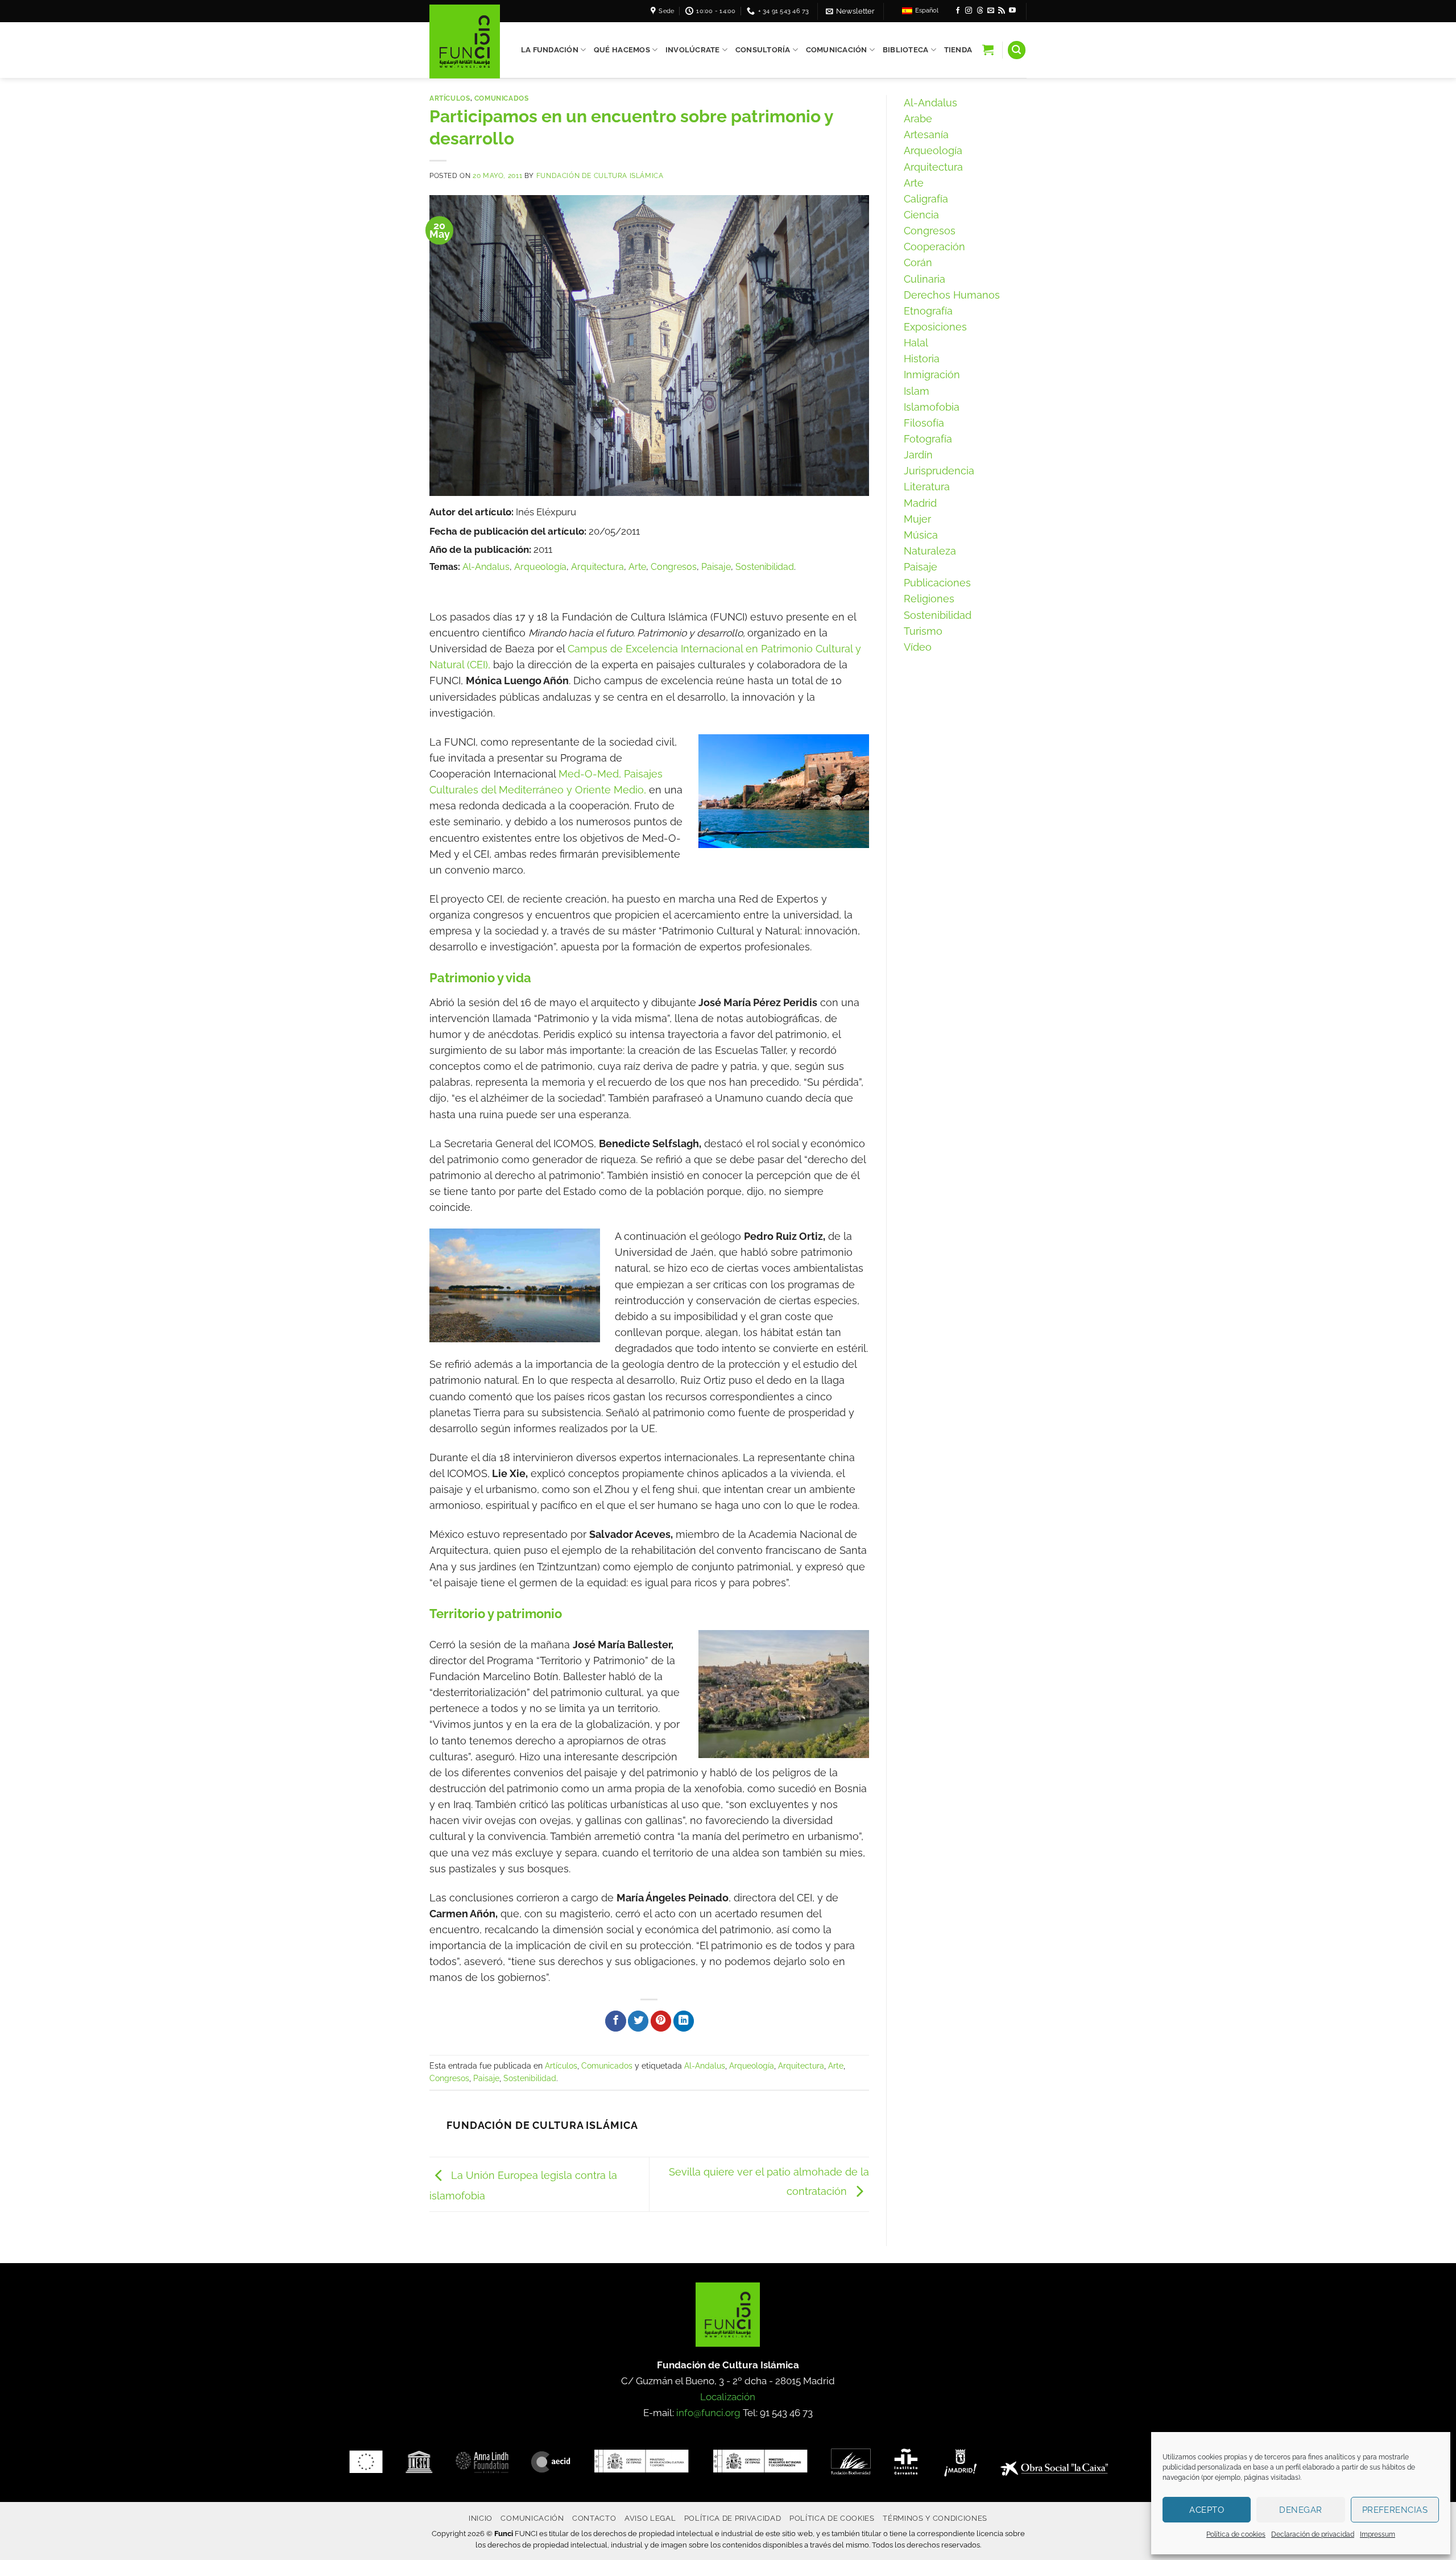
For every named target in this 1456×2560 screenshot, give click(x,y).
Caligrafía (926, 199)
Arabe (918, 119)
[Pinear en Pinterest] (661, 2021)
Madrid (920, 503)
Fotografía (928, 439)
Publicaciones (937, 583)
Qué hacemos (622, 50)
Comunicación (837, 50)
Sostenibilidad (765, 567)
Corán (918, 262)
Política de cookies (1236, 2534)
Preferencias (1395, 2510)
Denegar (1300, 2510)
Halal (916, 343)
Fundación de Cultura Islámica (600, 175)
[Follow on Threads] (980, 11)
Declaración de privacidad (1313, 2534)
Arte (637, 567)
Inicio (481, 2518)
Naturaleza (930, 551)
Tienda (958, 50)
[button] (850, 11)
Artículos (450, 98)
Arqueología (540, 567)
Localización (728, 2397)
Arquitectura (597, 567)
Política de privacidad (733, 2518)
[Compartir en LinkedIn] (684, 2021)
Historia (922, 359)
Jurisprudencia (939, 471)
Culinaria (925, 279)
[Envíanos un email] (991, 11)
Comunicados (502, 98)
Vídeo (918, 647)
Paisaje (716, 567)
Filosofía (924, 423)
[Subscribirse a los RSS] (1002, 11)
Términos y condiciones (935, 2518)
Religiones (929, 599)
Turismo (923, 631)
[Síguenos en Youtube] (1012, 11)
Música (921, 535)
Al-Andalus (486, 567)
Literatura (927, 487)
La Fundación (550, 50)
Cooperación (934, 247)
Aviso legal (650, 2518)
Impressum (1378, 2534)
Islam (917, 391)
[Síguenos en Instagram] (969, 11)
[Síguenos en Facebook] (958, 11)
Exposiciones (935, 327)
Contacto (594, 2518)
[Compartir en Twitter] (638, 2021)
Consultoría (763, 50)
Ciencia (921, 215)
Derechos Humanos (952, 295)
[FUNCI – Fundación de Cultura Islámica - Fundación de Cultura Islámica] (465, 42)
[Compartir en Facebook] (615, 2021)
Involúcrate (693, 50)
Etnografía (928, 311)
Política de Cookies (832, 2518)
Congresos (674, 567)
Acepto (1207, 2510)
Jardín (918, 455)
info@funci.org (708, 2413)
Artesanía (926, 135)
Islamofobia (932, 407)
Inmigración (932, 375)
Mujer (917, 519)
